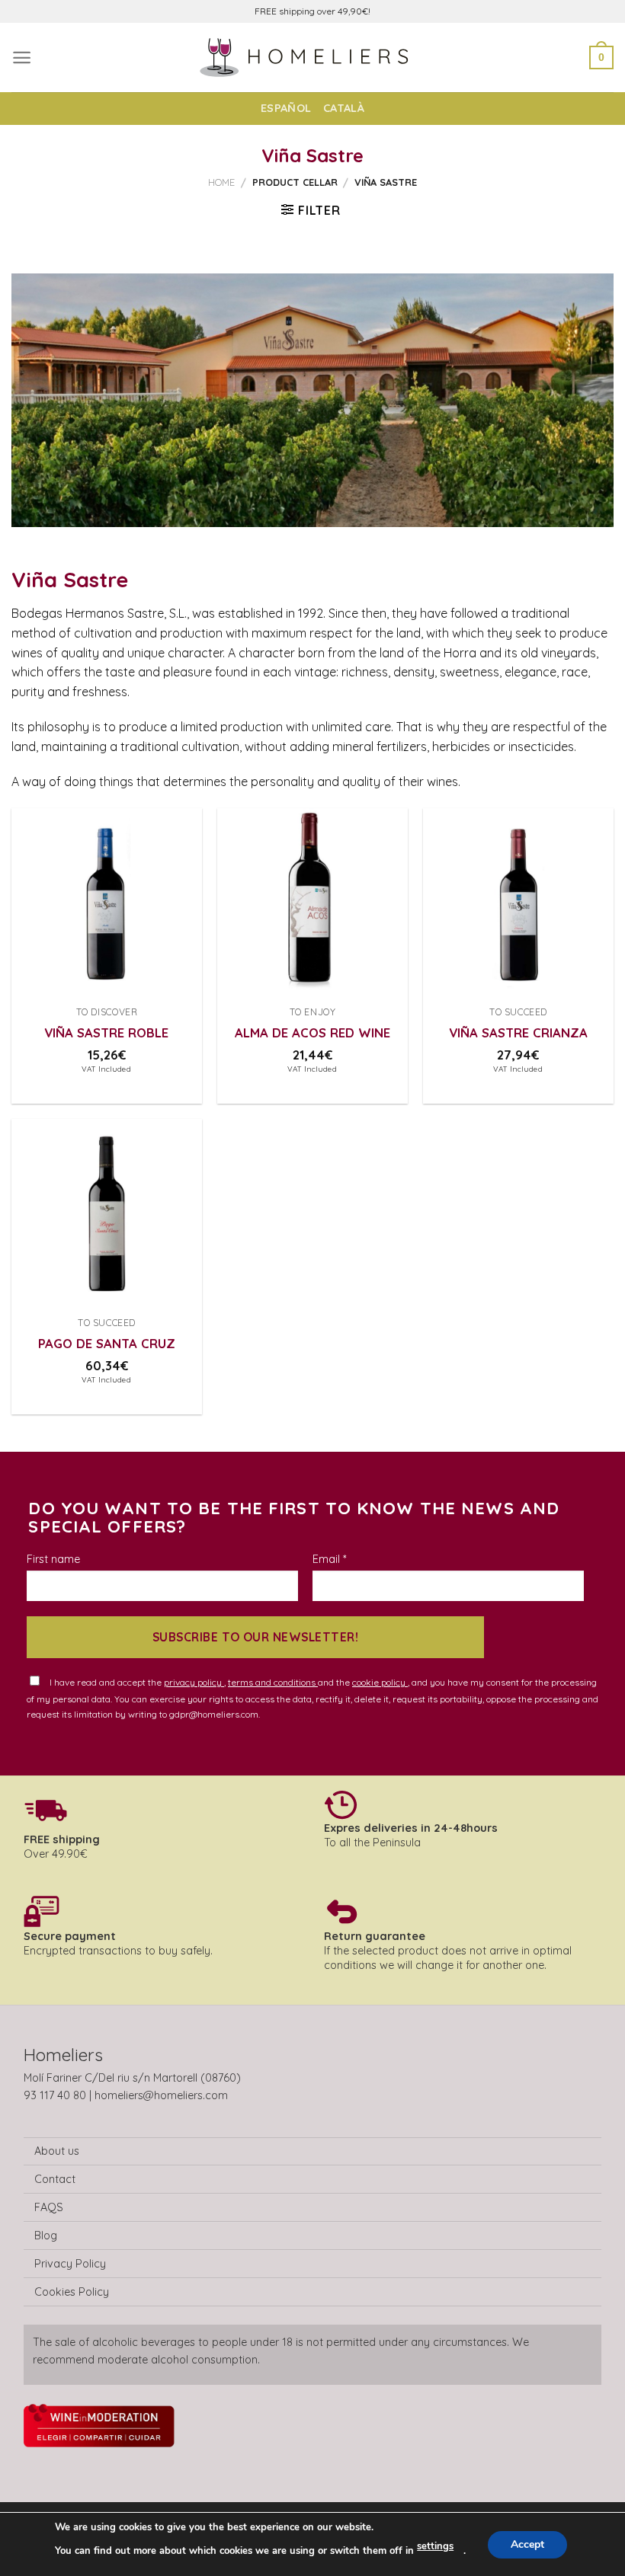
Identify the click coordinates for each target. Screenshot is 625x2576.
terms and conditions (273, 1682)
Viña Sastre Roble (106, 1032)
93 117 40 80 (55, 2095)
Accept (527, 2544)
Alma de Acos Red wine (312, 1032)
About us (57, 2151)
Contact (55, 2179)
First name (53, 1559)
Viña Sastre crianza (518, 1032)
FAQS (49, 2207)
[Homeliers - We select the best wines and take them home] (312, 58)
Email (329, 1559)
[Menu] (22, 58)
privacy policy (194, 1682)
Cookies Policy (72, 2292)
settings (435, 2546)
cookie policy (380, 1682)
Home (221, 182)
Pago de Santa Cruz (107, 1343)
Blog (46, 2236)
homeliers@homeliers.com (161, 2095)
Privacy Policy (70, 2264)
